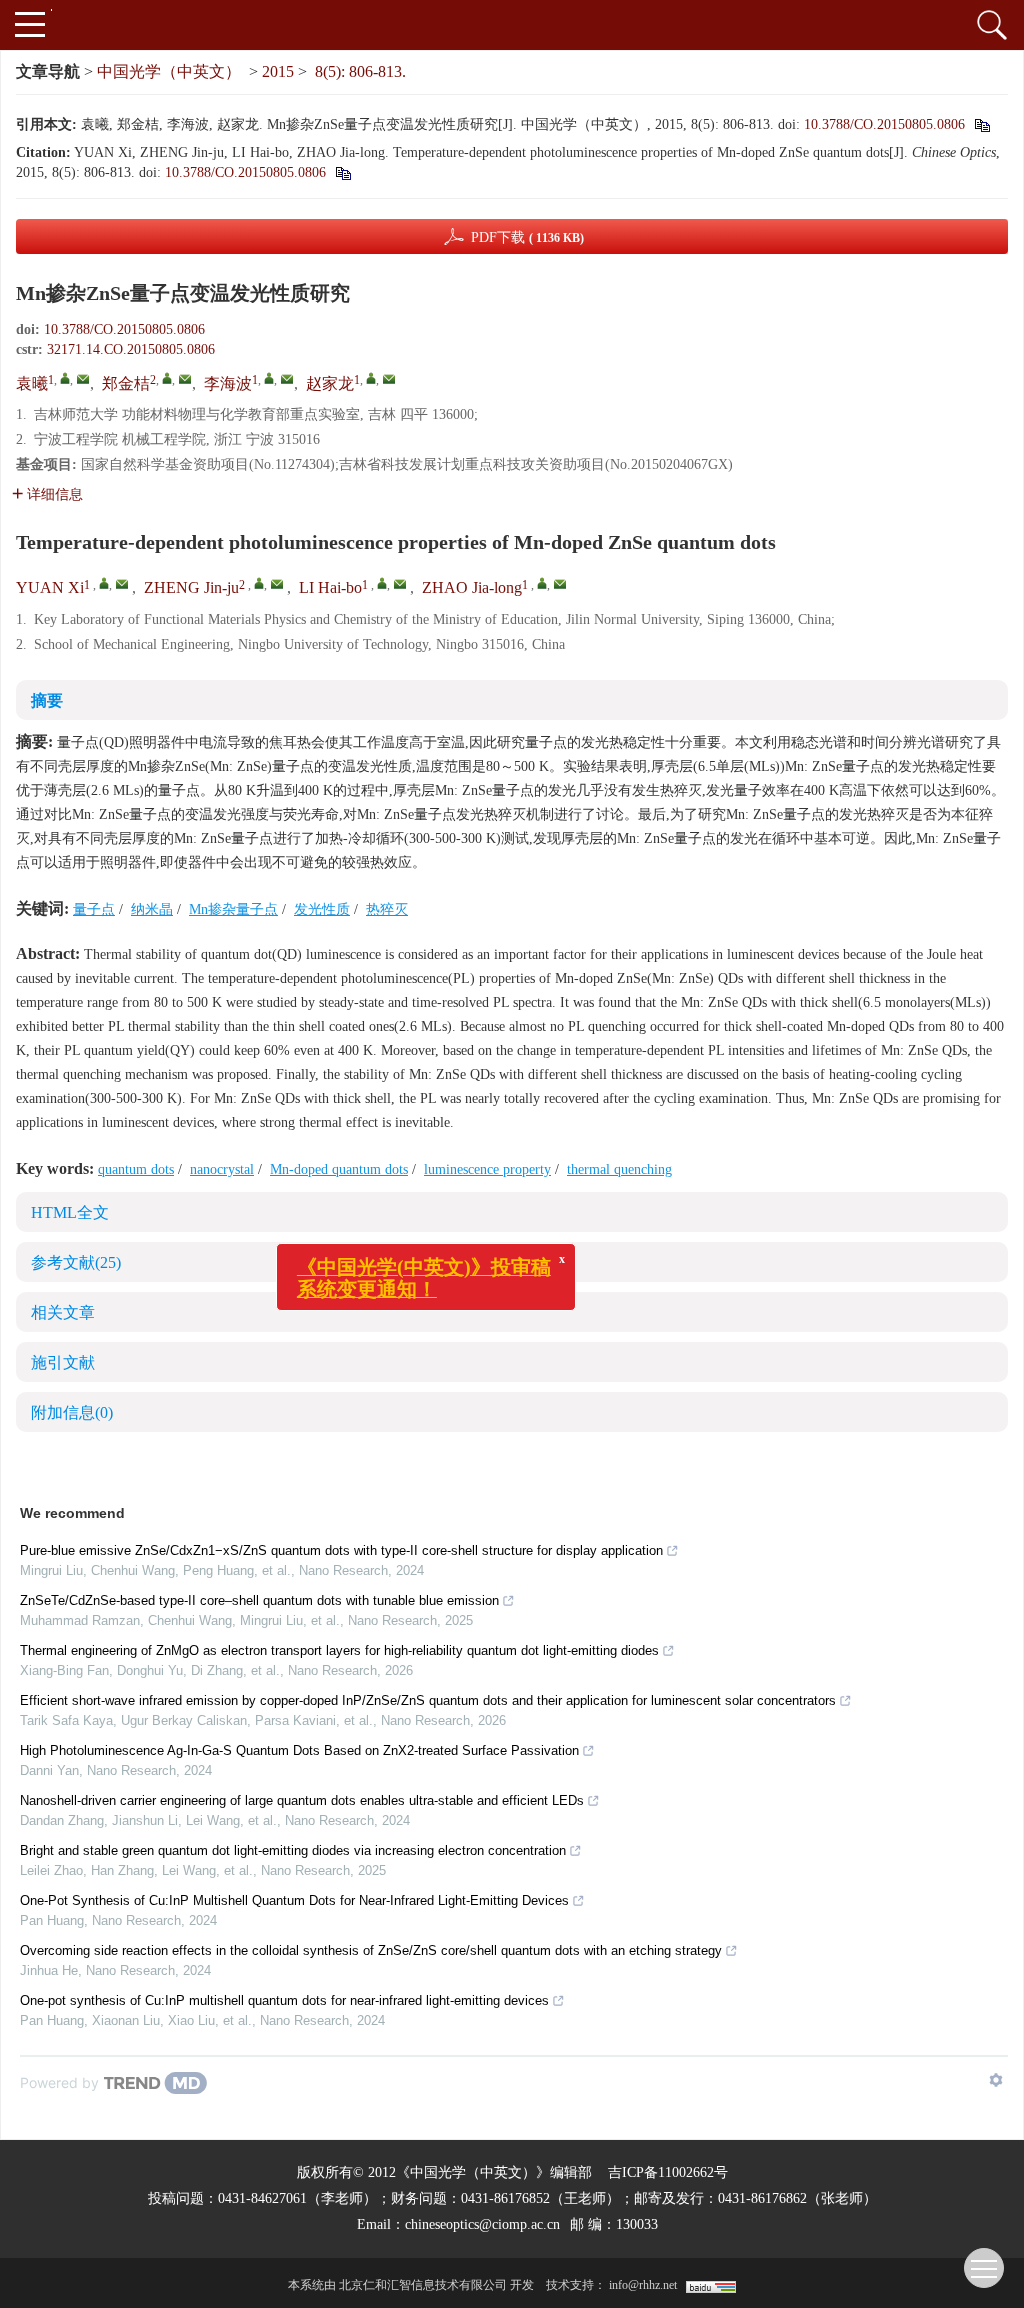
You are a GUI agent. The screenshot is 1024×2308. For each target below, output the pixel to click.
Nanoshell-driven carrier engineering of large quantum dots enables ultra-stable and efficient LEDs (302, 1800)
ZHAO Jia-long (472, 587)
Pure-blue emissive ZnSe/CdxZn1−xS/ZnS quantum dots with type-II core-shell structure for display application (341, 1550)
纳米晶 (152, 909)
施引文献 (63, 1362)
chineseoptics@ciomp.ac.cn (482, 2224)
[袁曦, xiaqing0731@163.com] (65, 378)
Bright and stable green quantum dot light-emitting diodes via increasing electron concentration (293, 1850)
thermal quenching (619, 1169)
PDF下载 (527, 237)
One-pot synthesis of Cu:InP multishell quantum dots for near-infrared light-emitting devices (284, 2000)
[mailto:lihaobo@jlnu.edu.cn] (287, 379)
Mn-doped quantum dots (339, 1169)
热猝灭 (387, 909)
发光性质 (322, 909)
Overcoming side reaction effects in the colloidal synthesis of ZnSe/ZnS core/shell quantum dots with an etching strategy (371, 1950)
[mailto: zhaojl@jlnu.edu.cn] (560, 584)
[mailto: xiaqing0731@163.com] (122, 584)
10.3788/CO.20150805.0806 (884, 124)
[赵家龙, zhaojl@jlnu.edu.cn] (371, 378)
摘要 (47, 700)
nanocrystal (222, 1169)
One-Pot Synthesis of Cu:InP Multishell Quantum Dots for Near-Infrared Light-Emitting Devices (294, 1900)
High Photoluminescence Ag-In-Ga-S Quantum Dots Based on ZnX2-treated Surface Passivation (299, 1750)
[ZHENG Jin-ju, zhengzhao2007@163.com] (259, 583)
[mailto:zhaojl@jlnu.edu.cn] (389, 379)
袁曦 (32, 383)
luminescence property (487, 1169)
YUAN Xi (50, 587)
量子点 (94, 909)
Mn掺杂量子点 (233, 909)
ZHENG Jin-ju (191, 587)
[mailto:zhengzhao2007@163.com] (185, 379)
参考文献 (76, 1262)
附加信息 (72, 1412)
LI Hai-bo (330, 587)
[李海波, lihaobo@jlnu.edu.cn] (269, 378)
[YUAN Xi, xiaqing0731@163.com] (104, 583)
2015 (278, 71)
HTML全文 (70, 1212)
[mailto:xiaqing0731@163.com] (83, 379)
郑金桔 (126, 383)
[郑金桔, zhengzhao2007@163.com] (167, 378)
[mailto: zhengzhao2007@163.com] (277, 584)
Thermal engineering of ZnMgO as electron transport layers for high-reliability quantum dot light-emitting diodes (339, 1650)
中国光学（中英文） (169, 71)
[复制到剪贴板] (981, 124)
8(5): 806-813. (360, 71)
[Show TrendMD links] (996, 2080)
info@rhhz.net (643, 2285)
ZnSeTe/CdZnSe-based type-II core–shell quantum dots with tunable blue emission (259, 1600)
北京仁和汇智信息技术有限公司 (423, 2285)
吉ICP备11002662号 (668, 2172)
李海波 (228, 383)
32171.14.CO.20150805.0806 (131, 349)
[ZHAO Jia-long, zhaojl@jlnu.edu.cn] (542, 583)
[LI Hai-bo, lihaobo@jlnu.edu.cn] (382, 583)
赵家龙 (330, 383)
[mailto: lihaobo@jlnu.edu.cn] (400, 584)
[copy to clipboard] (342, 172)
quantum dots (136, 1169)
